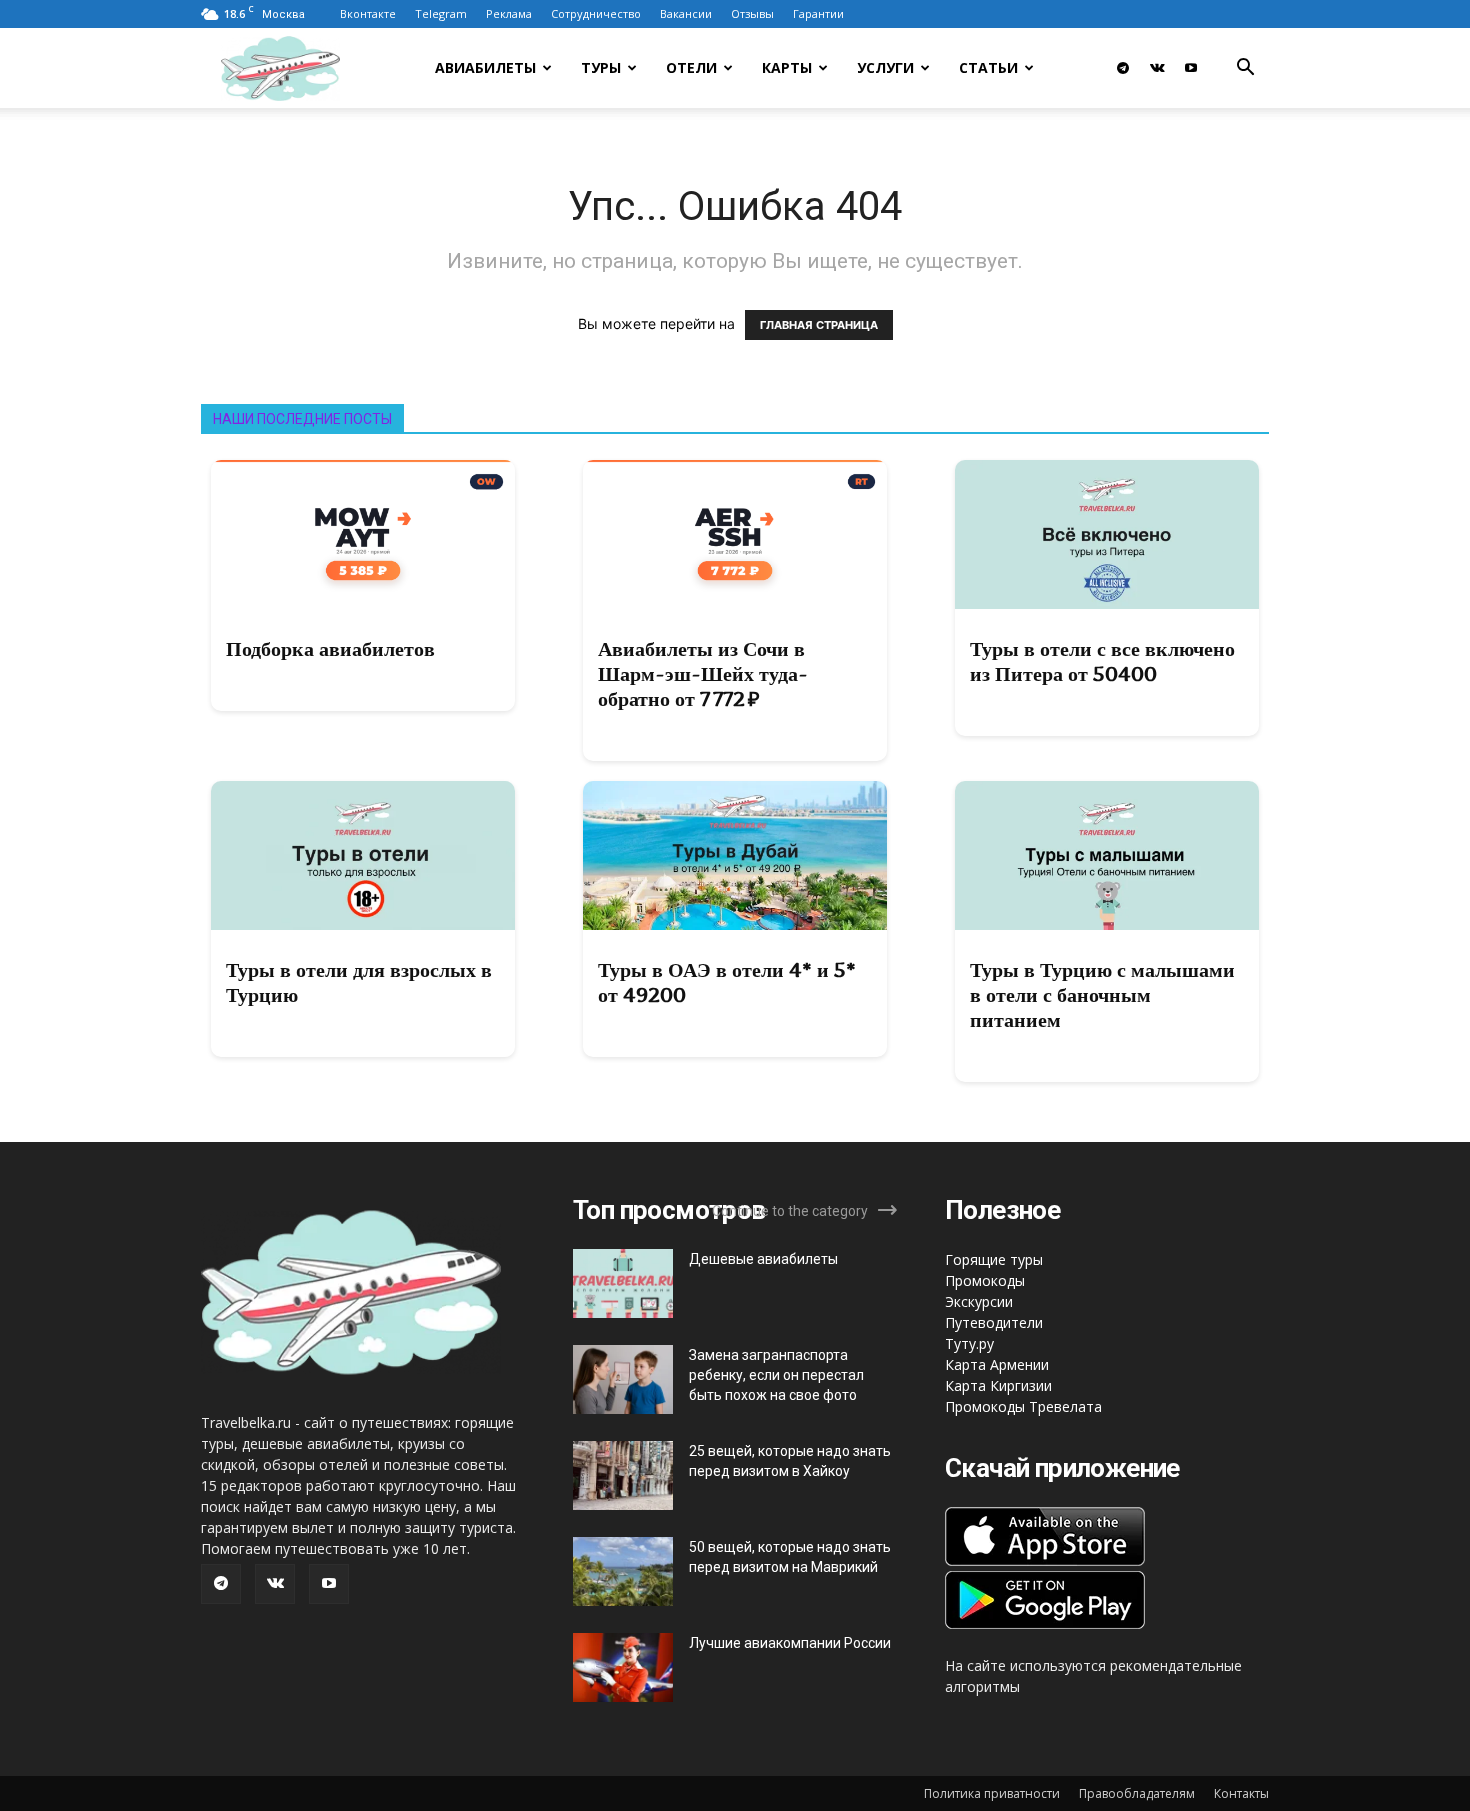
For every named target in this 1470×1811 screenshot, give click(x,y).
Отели (691, 67)
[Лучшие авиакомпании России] (623, 1667)
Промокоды (985, 1280)
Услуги (885, 67)
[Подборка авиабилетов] (363, 534)
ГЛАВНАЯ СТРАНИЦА (819, 325)
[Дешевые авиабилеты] (623, 1283)
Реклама (509, 13)
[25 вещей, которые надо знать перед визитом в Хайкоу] (623, 1475)
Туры (601, 67)
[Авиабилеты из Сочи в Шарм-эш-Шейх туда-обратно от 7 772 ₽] (735, 534)
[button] (1245, 69)
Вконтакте (368, 13)
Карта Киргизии (998, 1385)
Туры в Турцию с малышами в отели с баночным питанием (1102, 995)
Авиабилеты (485, 67)
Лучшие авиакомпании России (790, 1643)
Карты (787, 67)
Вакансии (686, 13)
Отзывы (752, 13)
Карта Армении (997, 1364)
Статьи (988, 67)
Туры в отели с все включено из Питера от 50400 (1102, 661)
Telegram (441, 13)
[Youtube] (1191, 68)
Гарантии (818, 13)
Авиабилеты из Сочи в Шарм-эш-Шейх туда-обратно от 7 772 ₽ (703, 674)
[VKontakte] (1157, 68)
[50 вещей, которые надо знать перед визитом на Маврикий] (623, 1571)
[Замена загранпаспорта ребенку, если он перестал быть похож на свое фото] (623, 1379)
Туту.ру (969, 1343)
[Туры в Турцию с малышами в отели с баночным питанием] (1107, 855)
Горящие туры (994, 1259)
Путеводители (994, 1322)
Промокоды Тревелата (1023, 1406)
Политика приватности (992, 1793)
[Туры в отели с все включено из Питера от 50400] (1107, 534)
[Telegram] (1123, 68)
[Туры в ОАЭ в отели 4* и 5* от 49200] (735, 855)
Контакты (1241, 1793)
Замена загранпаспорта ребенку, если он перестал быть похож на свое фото (776, 1375)
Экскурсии (979, 1301)
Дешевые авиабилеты (763, 1259)
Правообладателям (1137, 1793)
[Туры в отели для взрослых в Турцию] (363, 855)
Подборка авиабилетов (330, 649)
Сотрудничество (596, 13)
